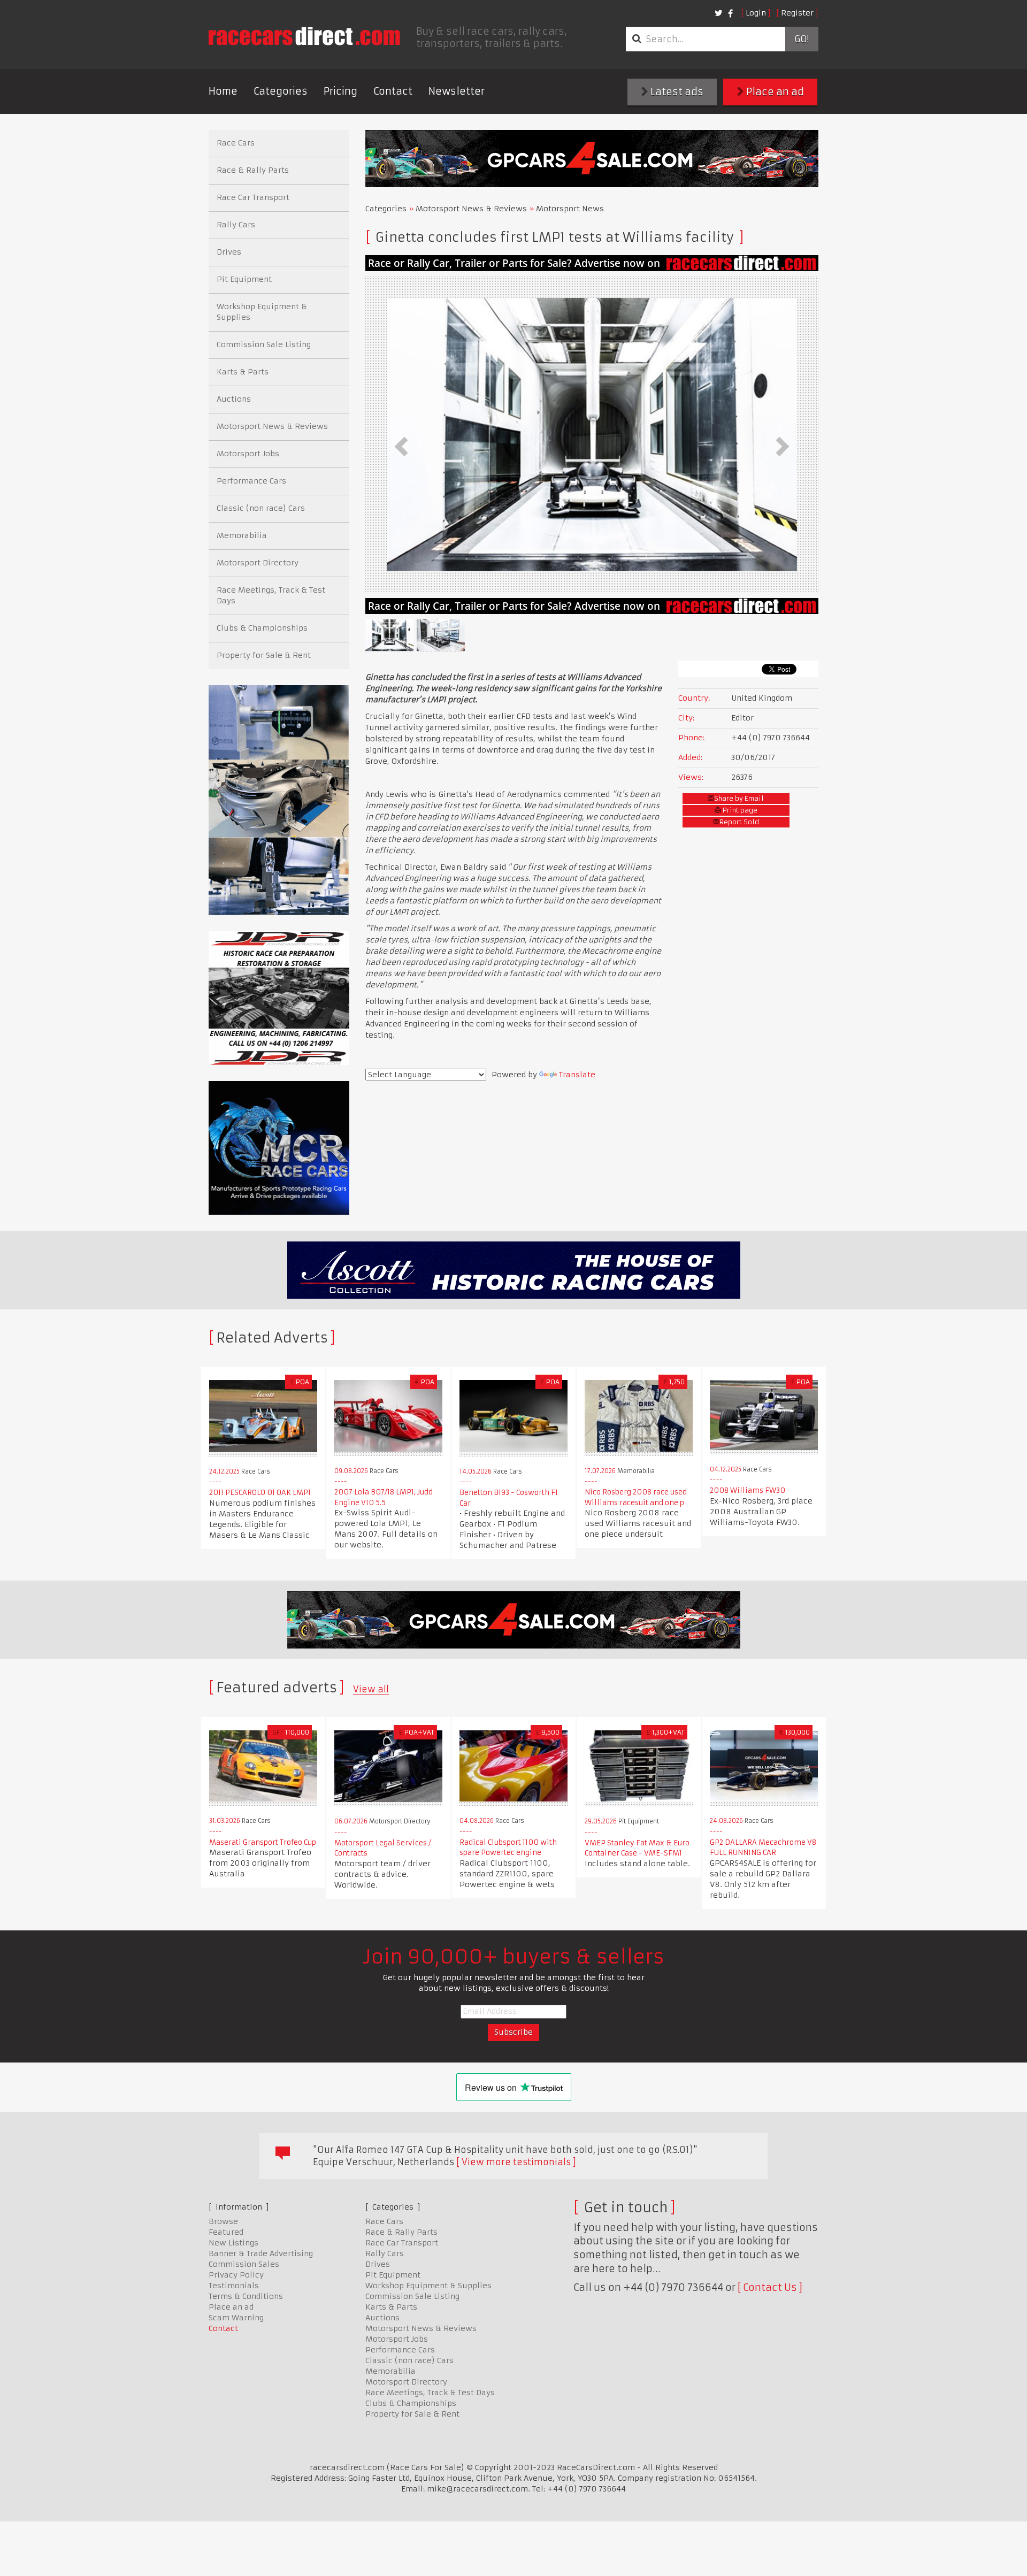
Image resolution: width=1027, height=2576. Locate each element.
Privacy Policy (236, 2275)
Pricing (340, 91)
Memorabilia (242, 535)
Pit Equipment (244, 279)
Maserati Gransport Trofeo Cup (263, 1842)
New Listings (233, 2243)
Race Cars (236, 143)
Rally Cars (236, 225)
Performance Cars (251, 481)
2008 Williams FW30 (748, 1490)
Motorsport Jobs (248, 454)
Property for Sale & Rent (264, 655)
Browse (223, 2221)
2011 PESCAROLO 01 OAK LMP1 (260, 1493)
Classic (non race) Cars (261, 508)
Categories (281, 91)
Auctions (234, 399)
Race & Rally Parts (253, 170)
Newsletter (457, 91)
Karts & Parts (243, 372)
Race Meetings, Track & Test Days (271, 595)
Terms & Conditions (246, 2296)
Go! (802, 39)
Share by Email (739, 798)
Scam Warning (236, 2318)
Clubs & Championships (262, 628)
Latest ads (676, 92)
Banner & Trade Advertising (261, 2253)
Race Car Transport (253, 197)
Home (223, 91)
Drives (229, 252)
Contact (393, 91)
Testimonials (234, 2286)
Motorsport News (570, 209)
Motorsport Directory (258, 563)
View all (371, 1689)
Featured (226, 2232)
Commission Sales (244, 2264)
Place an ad (774, 92)
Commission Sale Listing (264, 344)
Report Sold (739, 822)
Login (756, 13)
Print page (739, 810)
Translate (577, 1075)
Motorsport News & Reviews (471, 209)
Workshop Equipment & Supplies (262, 312)
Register (797, 13)
